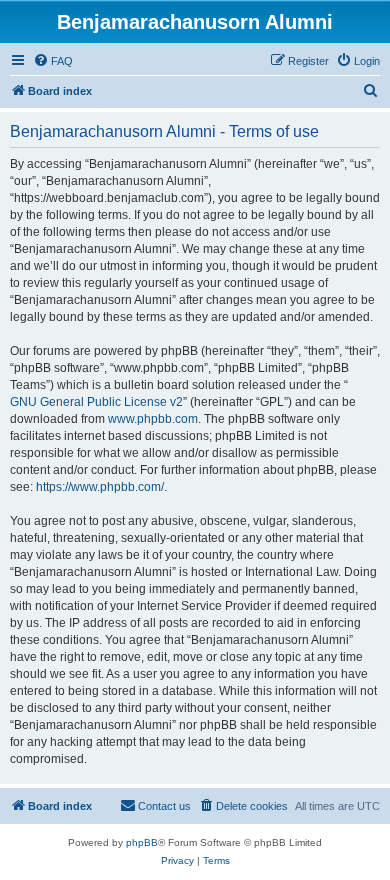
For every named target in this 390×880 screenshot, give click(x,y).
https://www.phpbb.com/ (100, 487)
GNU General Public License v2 (96, 402)
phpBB (142, 842)
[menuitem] (53, 61)
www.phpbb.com (153, 419)
